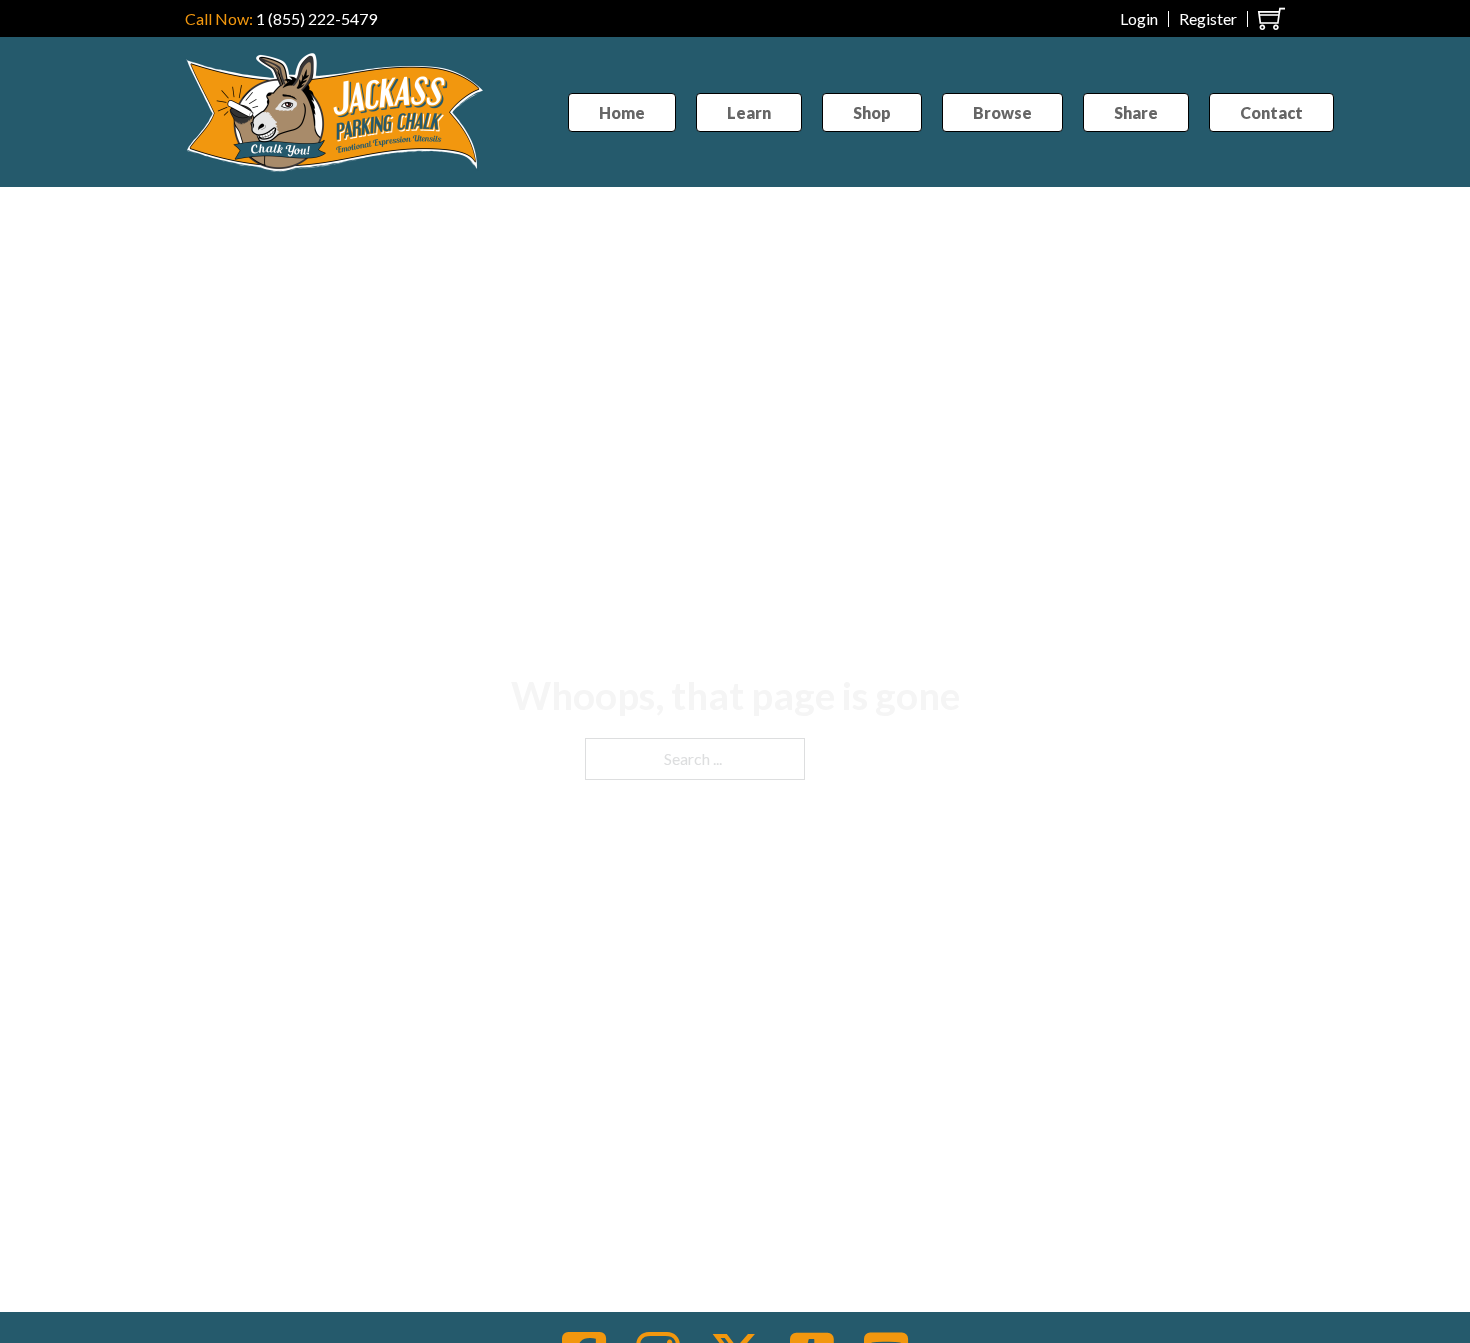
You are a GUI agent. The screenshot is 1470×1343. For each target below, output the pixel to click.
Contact (1271, 112)
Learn (749, 112)
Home (622, 112)
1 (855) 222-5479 (316, 18)
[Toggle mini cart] (1271, 18)
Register (1208, 19)
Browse (1002, 112)
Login (1139, 19)
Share (1136, 112)
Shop (872, 112)
